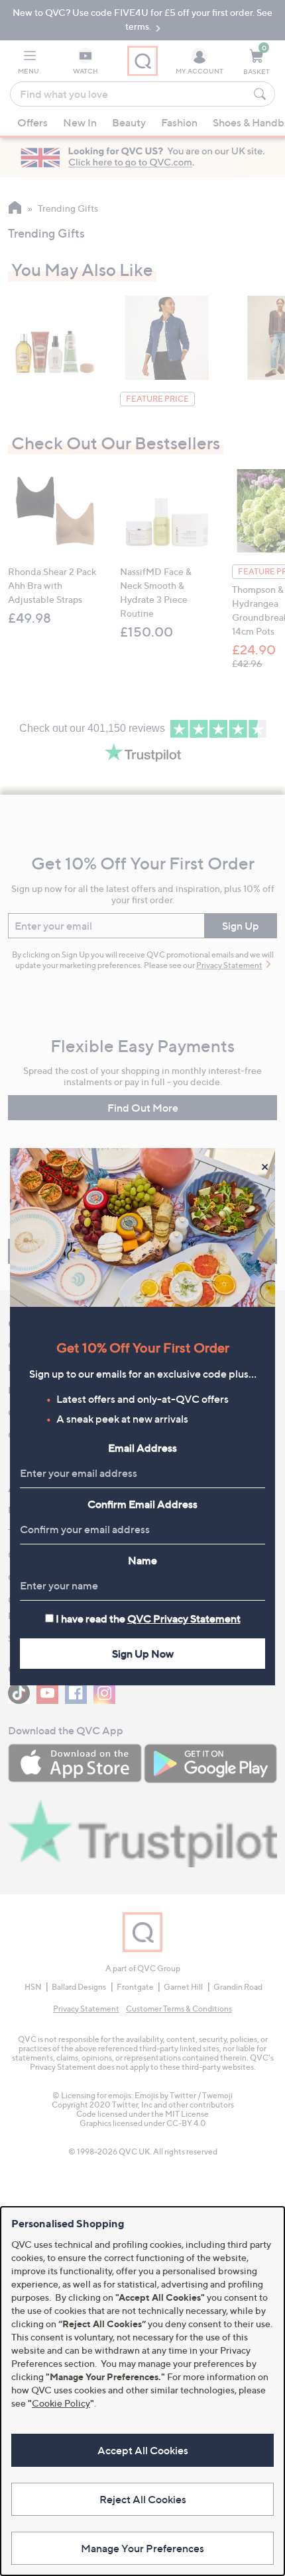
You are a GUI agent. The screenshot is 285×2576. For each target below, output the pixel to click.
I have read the (148, 1619)
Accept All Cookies (143, 2450)
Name (142, 1560)
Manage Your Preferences (142, 2548)
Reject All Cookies (143, 2499)
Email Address (142, 1448)
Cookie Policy (61, 2403)
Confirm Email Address (142, 1504)
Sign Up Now (143, 1654)
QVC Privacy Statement (184, 1619)
